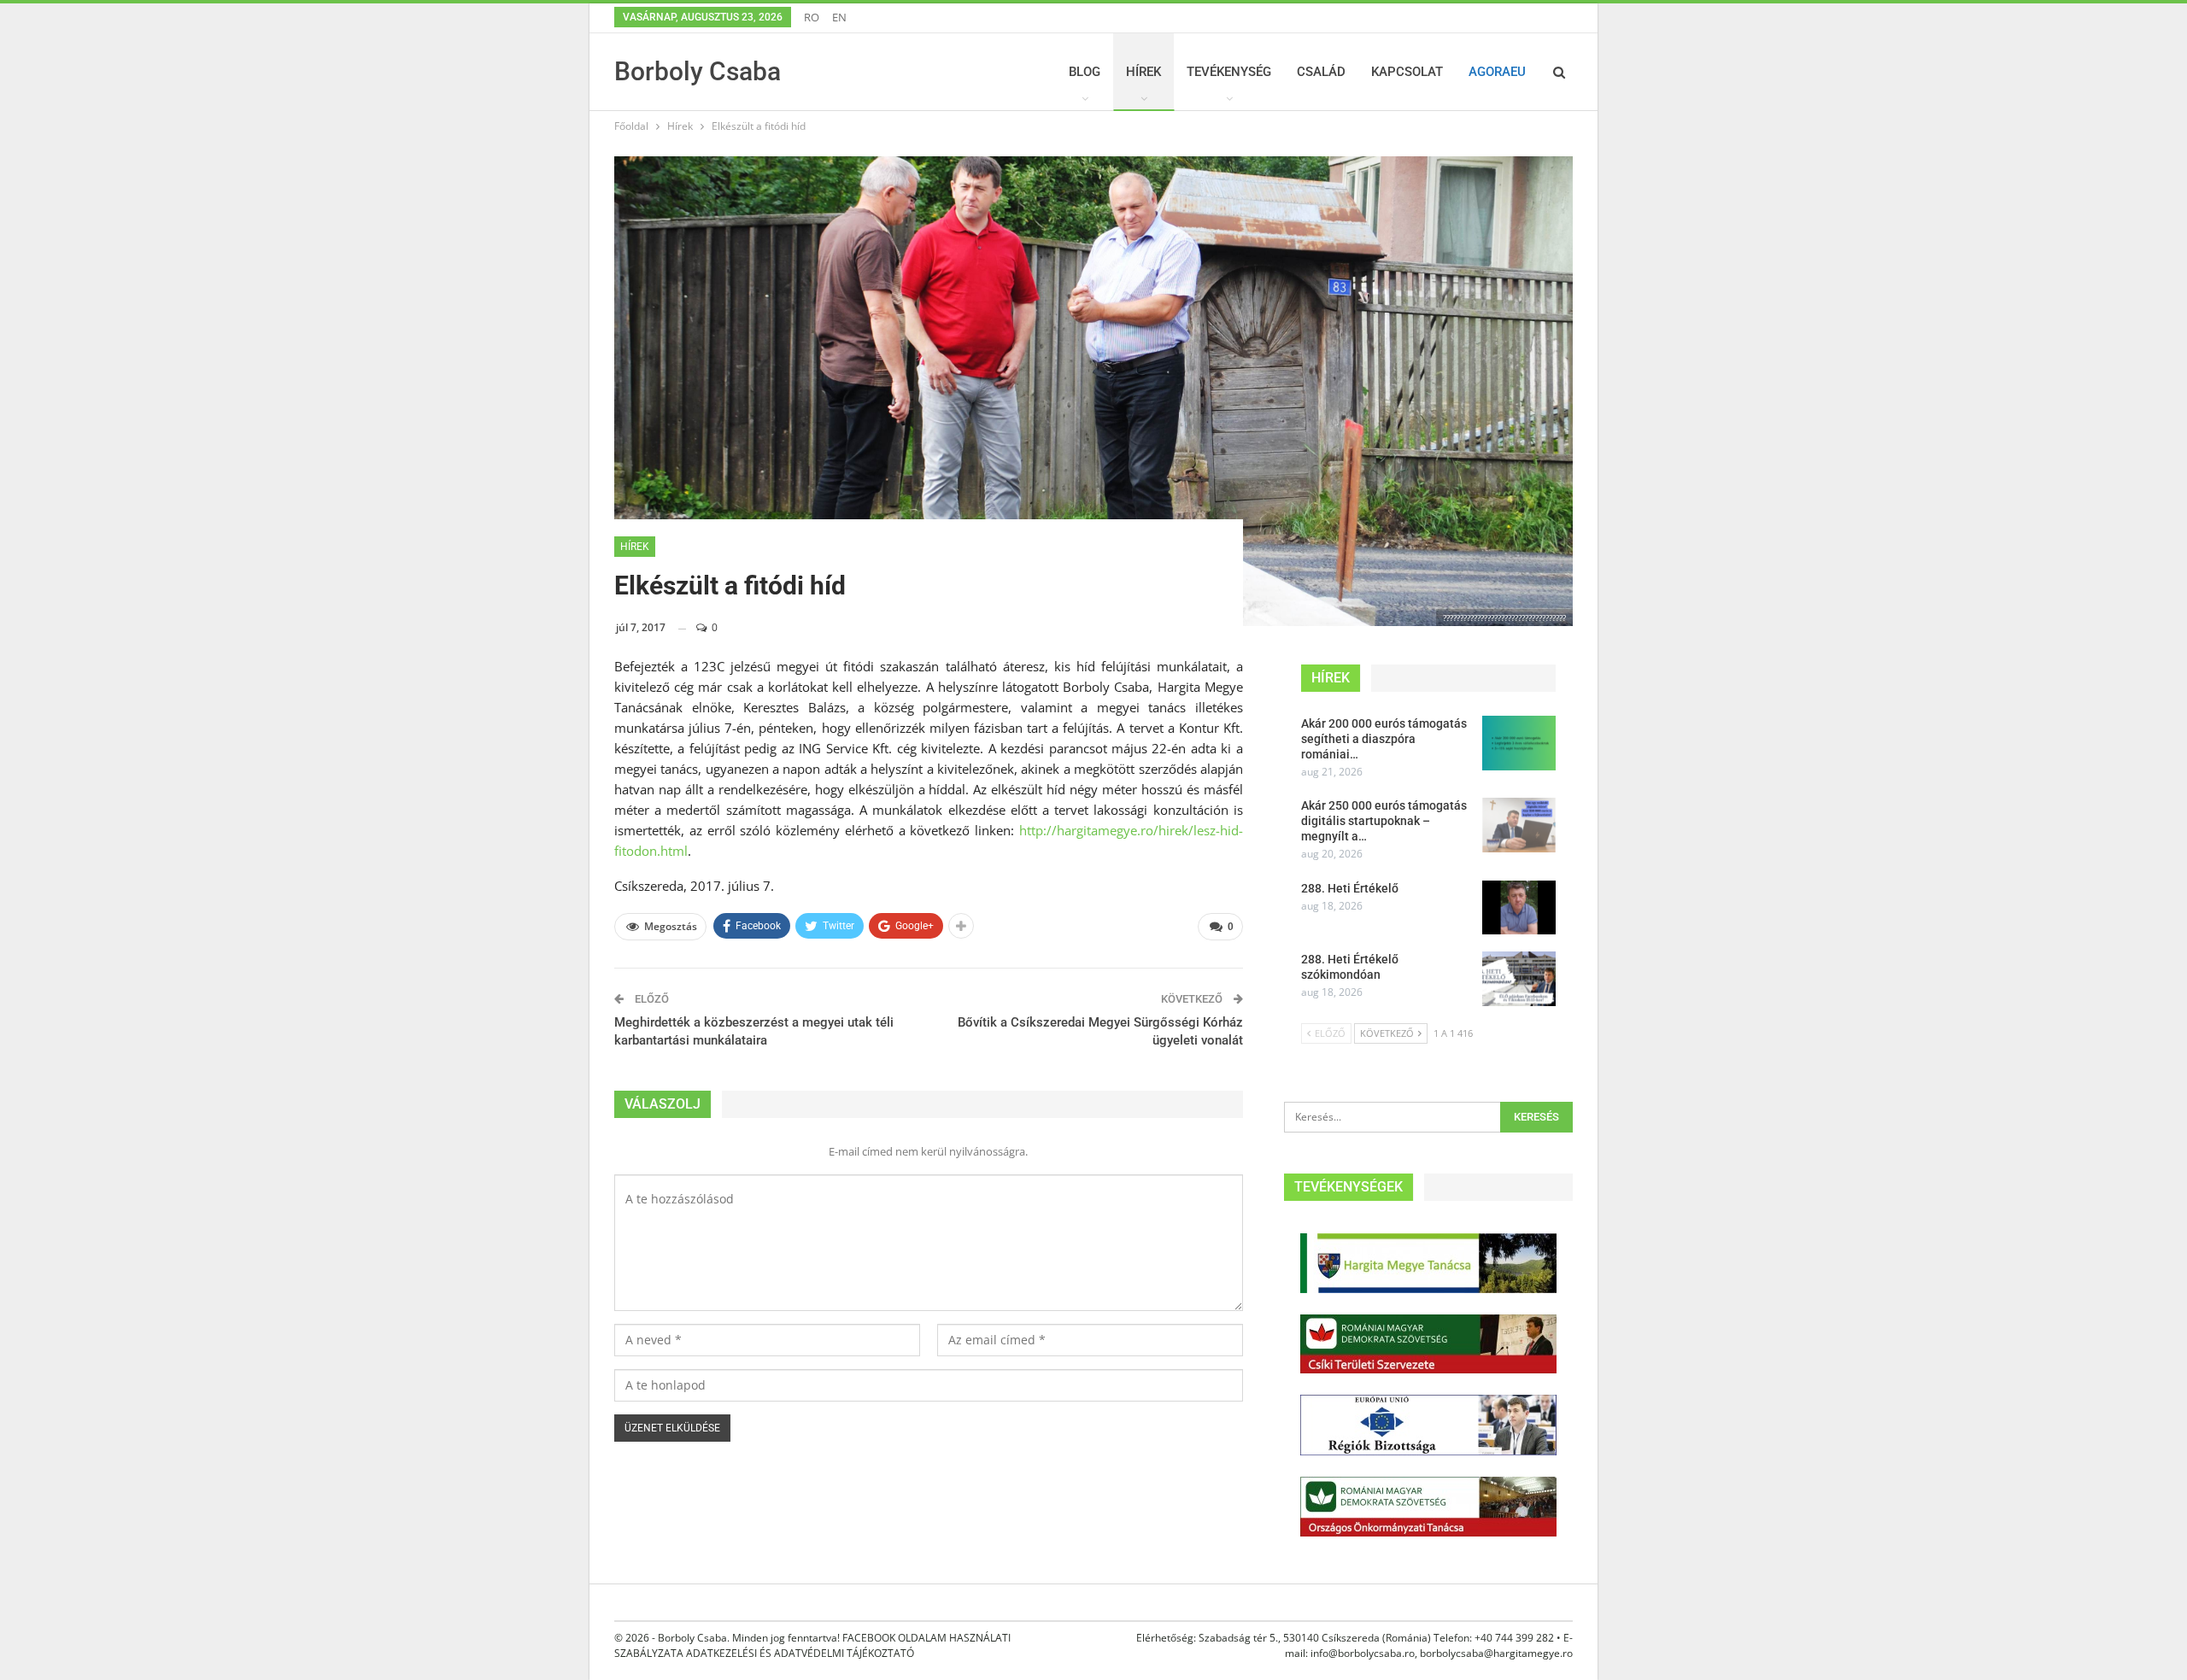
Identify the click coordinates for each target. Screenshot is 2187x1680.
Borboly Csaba (698, 71)
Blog (1085, 72)
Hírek (1143, 72)
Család (1321, 72)
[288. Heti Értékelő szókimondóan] (1519, 979)
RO (812, 17)
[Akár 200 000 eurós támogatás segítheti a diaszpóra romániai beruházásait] (1519, 743)
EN (839, 17)
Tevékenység (1229, 72)
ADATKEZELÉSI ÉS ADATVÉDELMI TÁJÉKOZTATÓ (800, 1653)
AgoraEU (1497, 72)
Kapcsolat (1407, 72)
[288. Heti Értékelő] (1519, 908)
